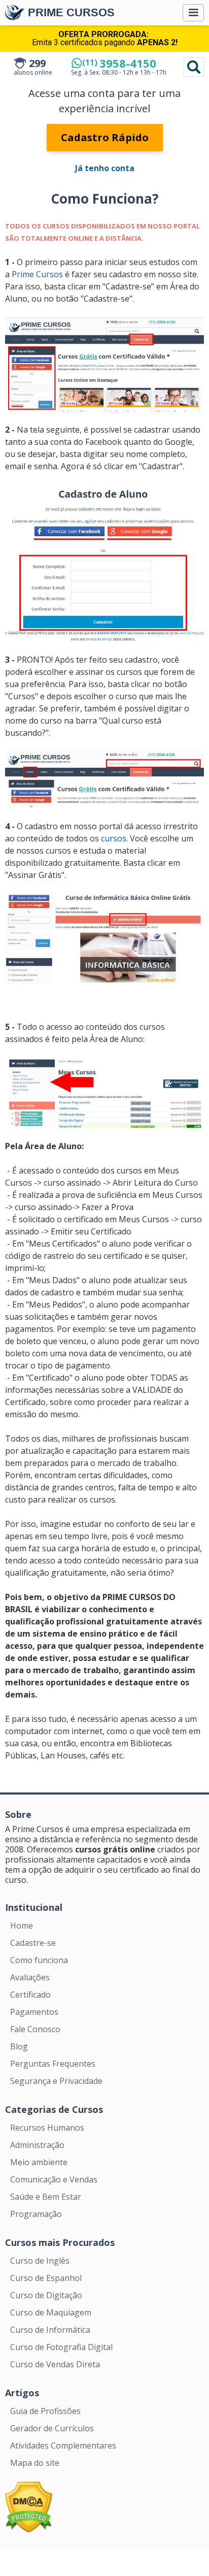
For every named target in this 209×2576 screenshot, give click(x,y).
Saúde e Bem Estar (46, 2197)
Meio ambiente (39, 2162)
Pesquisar (194, 67)
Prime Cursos (37, 274)
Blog (19, 2046)
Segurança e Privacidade (56, 2081)
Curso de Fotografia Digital (61, 2347)
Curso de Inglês (40, 2261)
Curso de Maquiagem (51, 2312)
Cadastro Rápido (105, 137)
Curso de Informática (50, 2330)
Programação (36, 2214)
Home (22, 1926)
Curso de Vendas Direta (55, 2364)
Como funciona (39, 1960)
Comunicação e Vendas (54, 2179)
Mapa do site (35, 2463)
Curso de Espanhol (46, 2278)
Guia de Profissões (45, 2411)
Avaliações (30, 1977)
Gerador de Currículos (52, 2428)
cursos (114, 838)
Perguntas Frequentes (53, 2064)
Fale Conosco (35, 2029)
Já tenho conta (105, 168)
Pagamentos (34, 2012)
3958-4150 (119, 63)
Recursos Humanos (47, 2128)
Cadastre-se (33, 1943)
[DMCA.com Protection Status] (29, 2506)
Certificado (30, 1995)
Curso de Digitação (46, 2295)
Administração (37, 2145)
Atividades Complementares (63, 2445)
